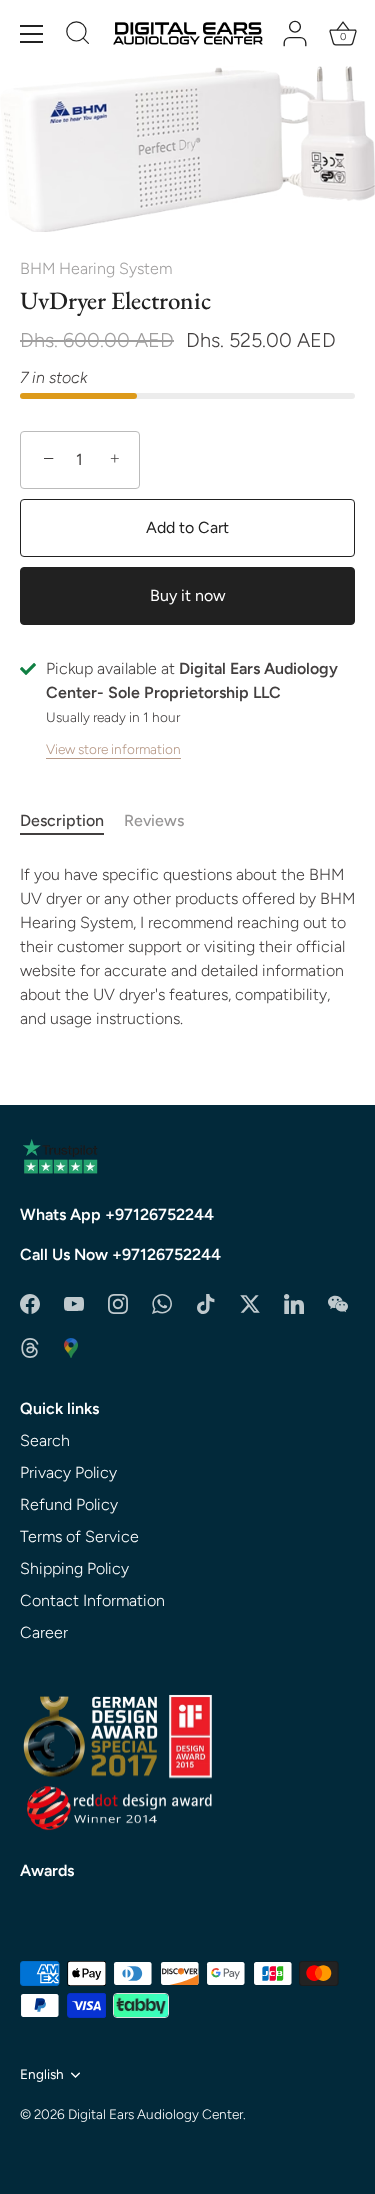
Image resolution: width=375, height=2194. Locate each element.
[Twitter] (250, 1302)
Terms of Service (79, 1536)
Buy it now (188, 595)
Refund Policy (69, 1504)
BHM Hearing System (96, 268)
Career (44, 1632)
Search (45, 1440)
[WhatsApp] (162, 1302)
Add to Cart (187, 527)
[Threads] (30, 1346)
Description (62, 820)
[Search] (78, 36)
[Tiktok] (206, 1302)
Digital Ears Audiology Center (155, 2114)
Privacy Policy (68, 1472)
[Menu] (32, 34)
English (42, 2074)
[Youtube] (74, 1302)
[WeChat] (338, 1302)
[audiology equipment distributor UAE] (71, 1346)
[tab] (72, 821)
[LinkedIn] (294, 1302)
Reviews (154, 820)
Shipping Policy (74, 1568)
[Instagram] (118, 1302)
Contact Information (92, 1600)
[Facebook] (30, 1302)
